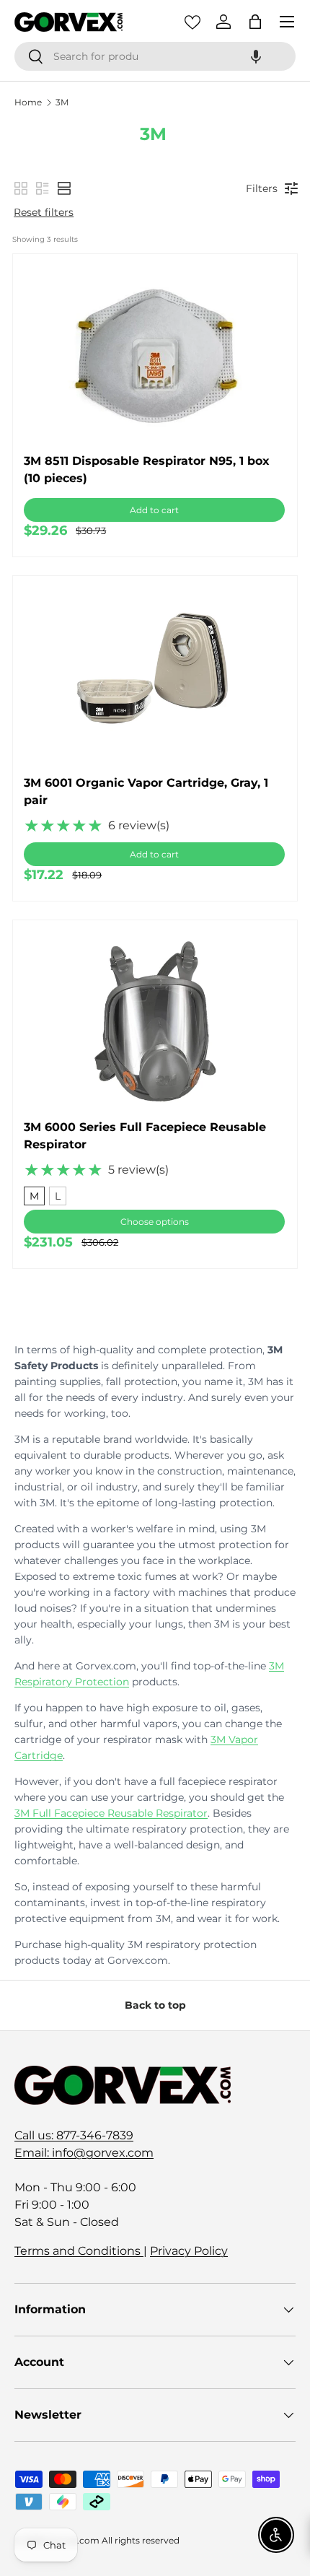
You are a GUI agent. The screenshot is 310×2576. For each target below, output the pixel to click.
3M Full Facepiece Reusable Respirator (111, 1813)
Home (28, 102)
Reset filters (44, 212)
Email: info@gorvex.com (84, 2153)
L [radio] (58, 1196)
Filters (262, 188)
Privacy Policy (189, 2251)
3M (62, 102)
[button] (256, 56)
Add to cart (154, 510)
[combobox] (155, 56)
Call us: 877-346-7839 (74, 2135)
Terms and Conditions (79, 2251)
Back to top (155, 2005)
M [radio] (34, 1196)
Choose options (155, 1222)
